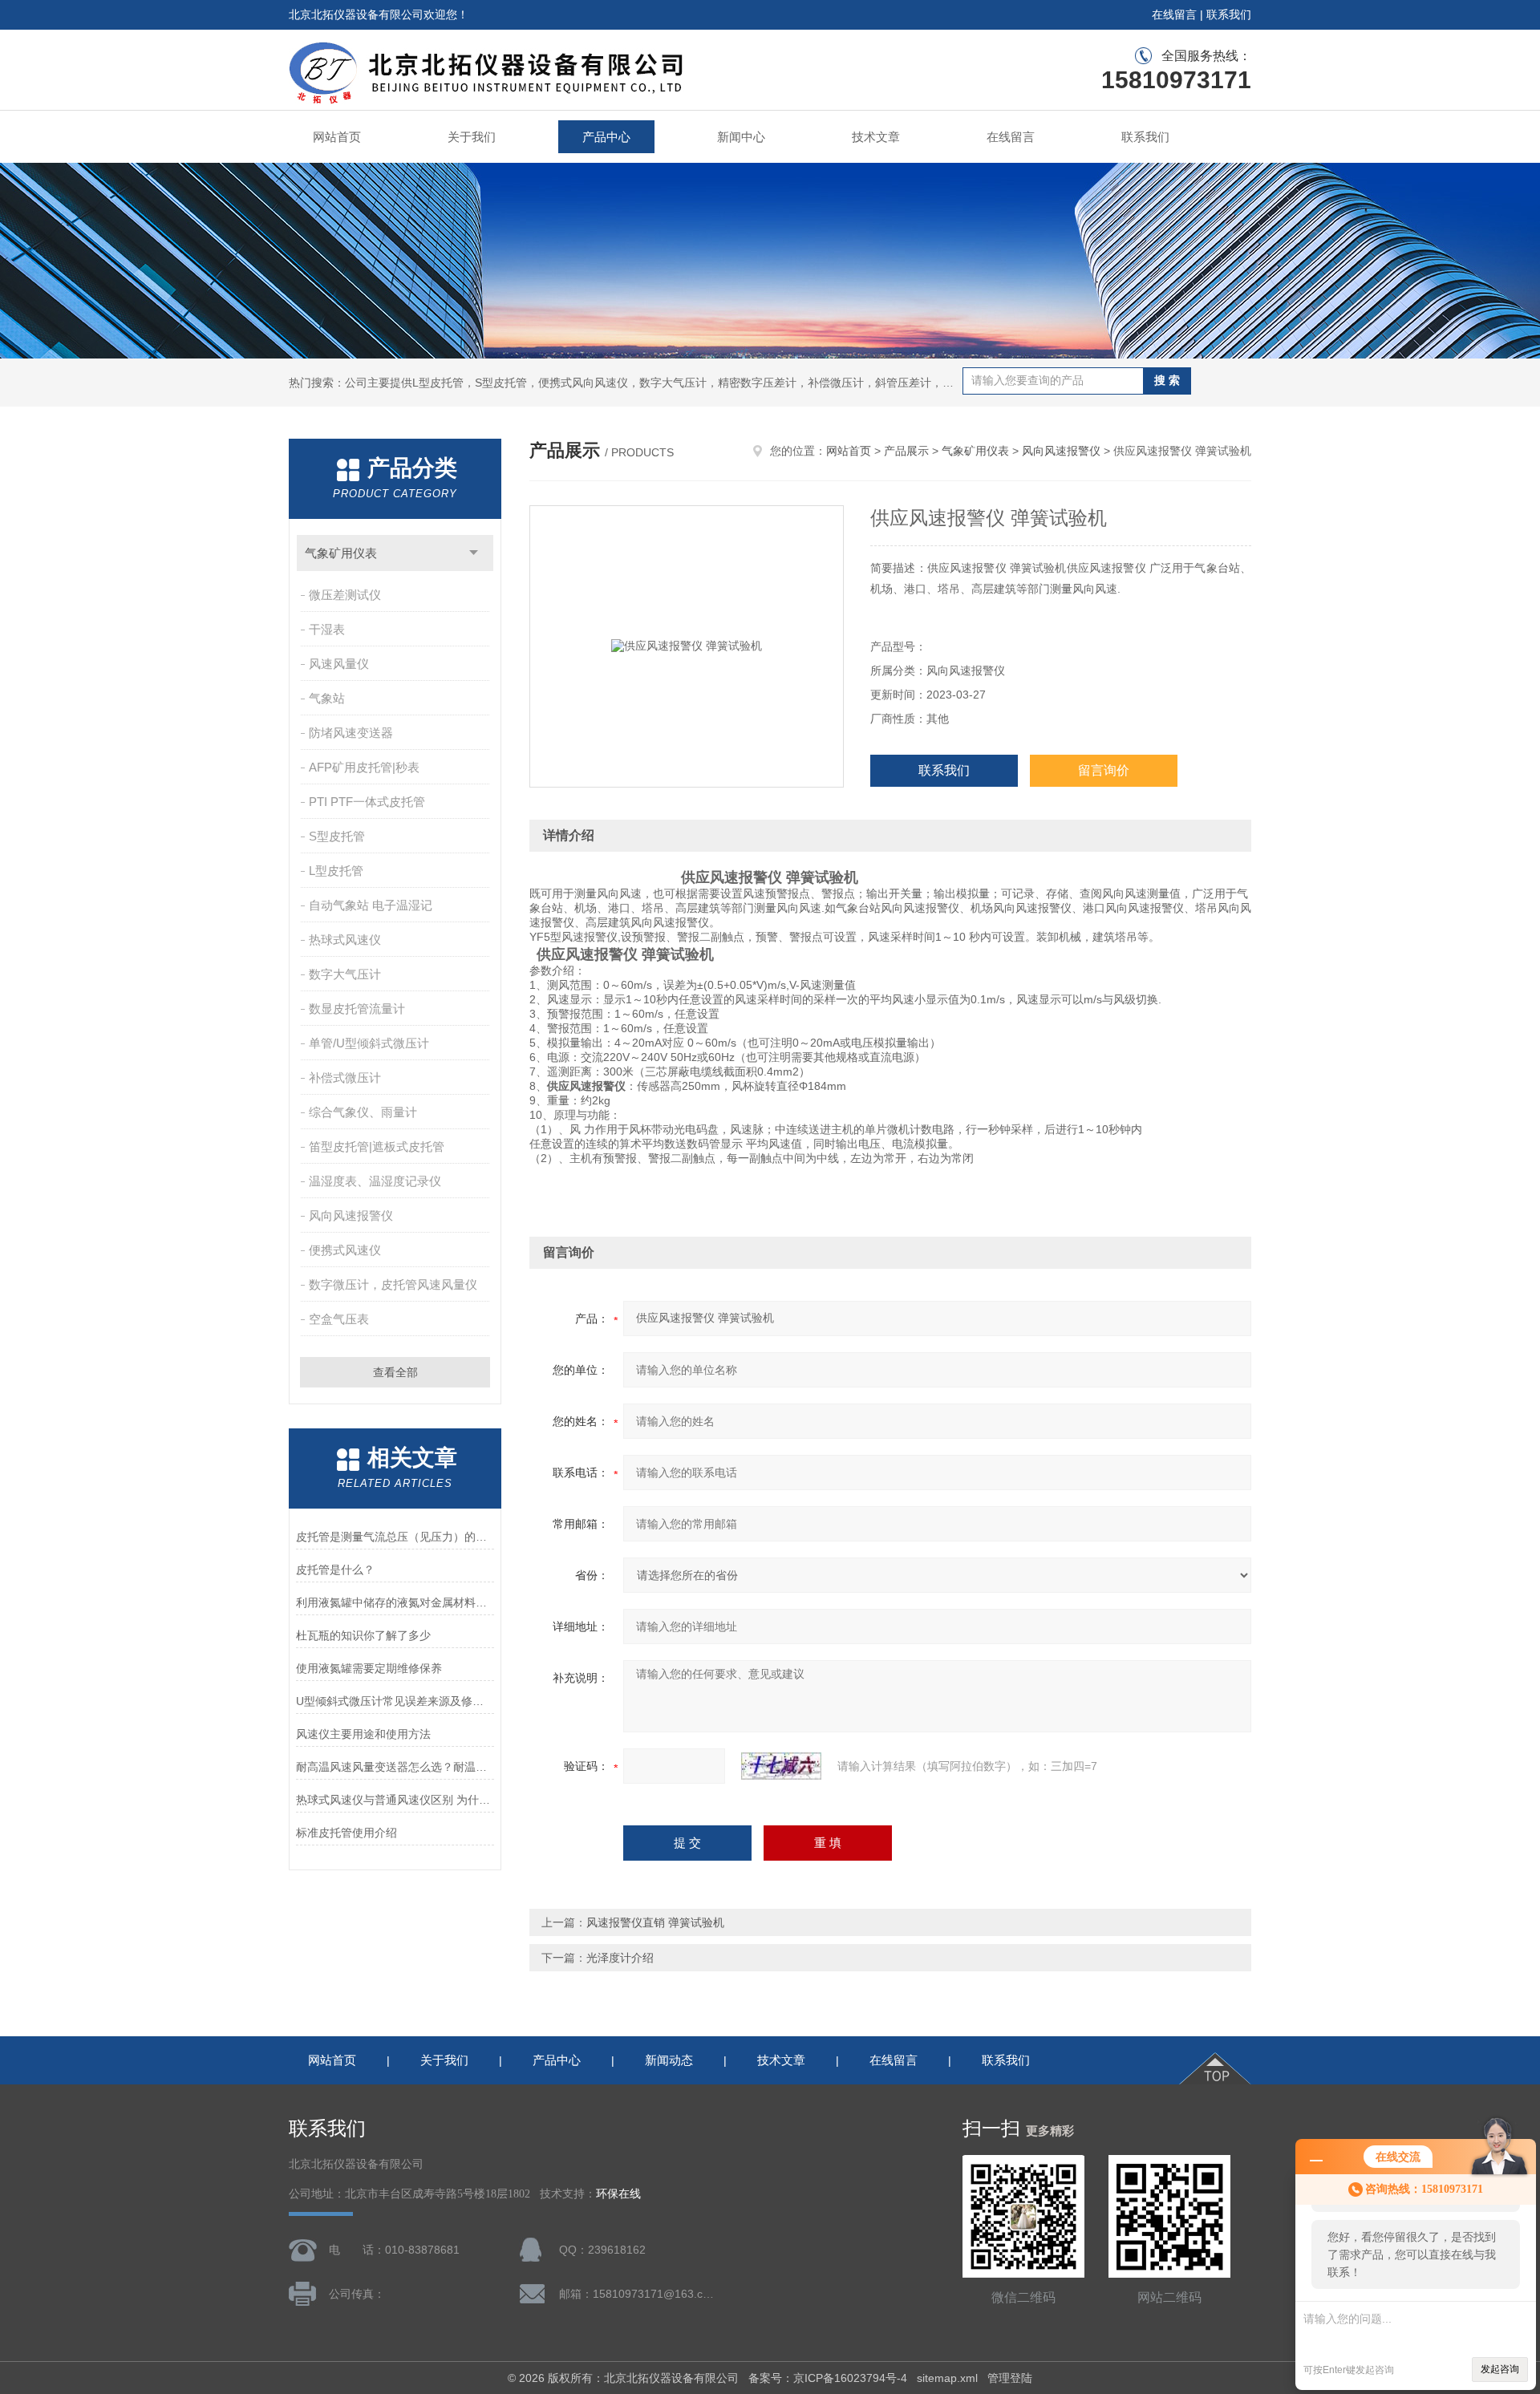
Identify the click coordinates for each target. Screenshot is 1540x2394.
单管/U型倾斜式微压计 (369, 1043)
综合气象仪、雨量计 (363, 1112)
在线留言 (1174, 14)
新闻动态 (669, 2060)
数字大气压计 (345, 974)
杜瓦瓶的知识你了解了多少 (363, 1635)
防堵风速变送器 (351, 733)
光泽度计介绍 (620, 1958)
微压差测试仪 (345, 595)
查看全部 (395, 1372)
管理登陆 (1010, 2378)
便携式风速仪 (345, 1250)
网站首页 (337, 137)
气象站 (327, 698)
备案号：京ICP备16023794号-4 (828, 2378)
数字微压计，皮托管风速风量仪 (393, 1284)
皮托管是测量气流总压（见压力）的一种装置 (395, 1537)
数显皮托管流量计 (357, 1009)
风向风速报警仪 (351, 1215)
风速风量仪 (339, 664)
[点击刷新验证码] (781, 1766)
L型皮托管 (336, 871)
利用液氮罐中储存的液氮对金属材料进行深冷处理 (395, 1602)
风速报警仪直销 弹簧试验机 (655, 1922)
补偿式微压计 (345, 1078)
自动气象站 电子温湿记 (371, 905)
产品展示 (906, 451)
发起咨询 (1500, 2369)
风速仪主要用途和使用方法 (363, 1734)
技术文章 (876, 137)
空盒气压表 (339, 1319)
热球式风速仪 (345, 940)
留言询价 (1104, 770)
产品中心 (606, 137)
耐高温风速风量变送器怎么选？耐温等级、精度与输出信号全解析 (395, 1767)
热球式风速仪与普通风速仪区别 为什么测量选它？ (395, 1800)
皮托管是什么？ (335, 1570)
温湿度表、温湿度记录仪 (375, 1181)
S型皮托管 (337, 836)
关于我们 (472, 137)
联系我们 (1229, 14)
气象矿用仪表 (341, 553)
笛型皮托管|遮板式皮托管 (377, 1146)
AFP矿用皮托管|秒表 (364, 767)
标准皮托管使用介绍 (346, 1833)
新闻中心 (741, 137)
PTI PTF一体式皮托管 (367, 802)
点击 (474, 553)
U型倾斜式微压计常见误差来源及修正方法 (395, 1701)
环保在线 (618, 2194)
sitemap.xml (947, 2378)
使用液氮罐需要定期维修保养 (369, 1668)
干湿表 (327, 629)
